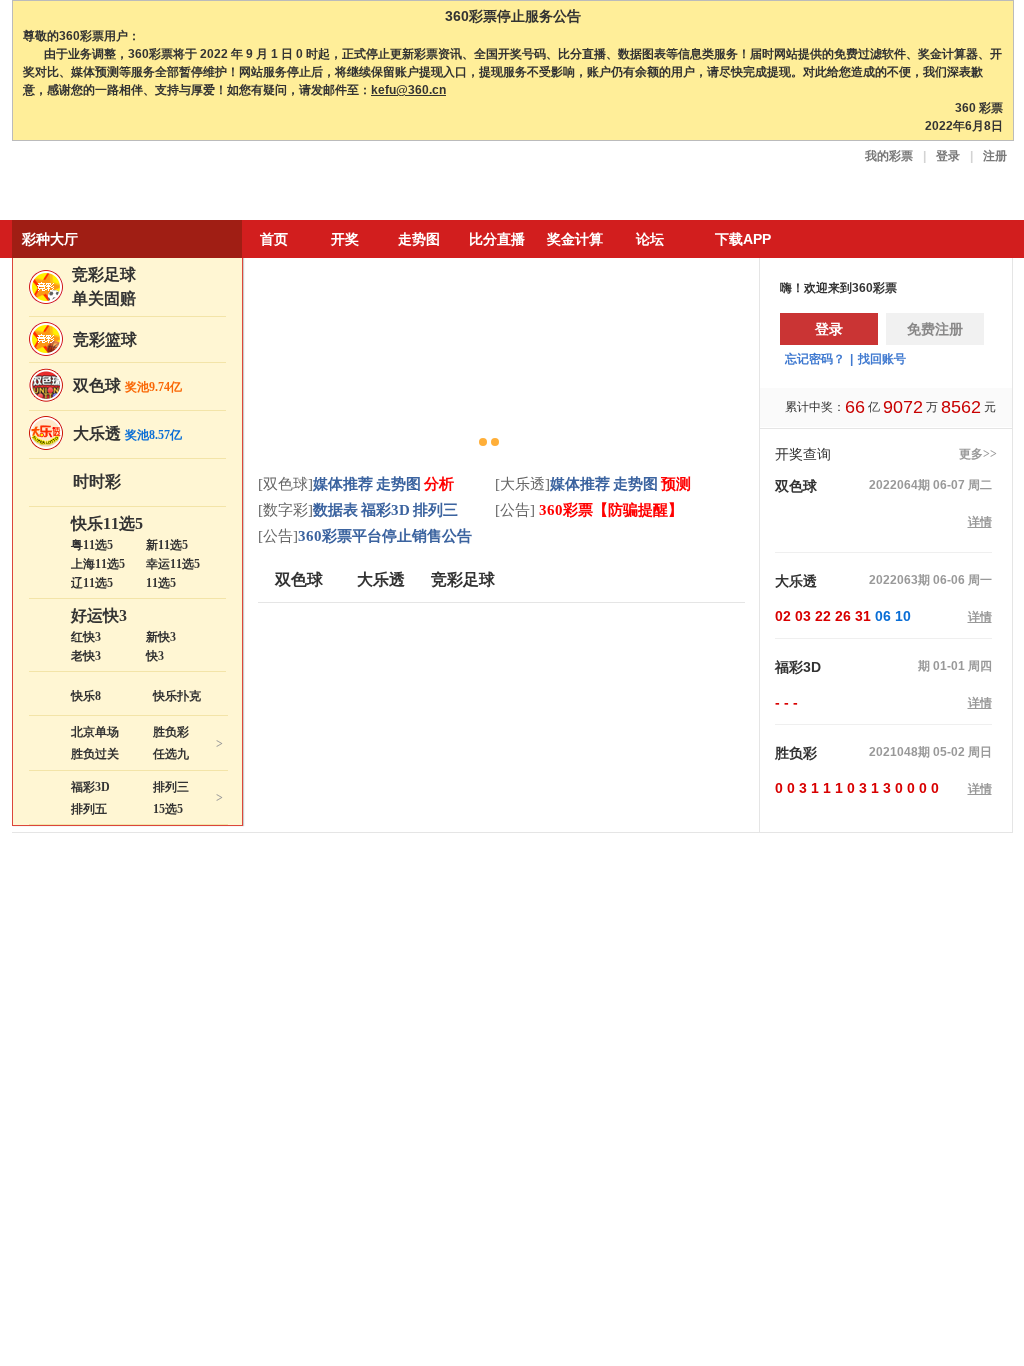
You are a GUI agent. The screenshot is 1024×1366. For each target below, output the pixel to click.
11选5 (161, 583)
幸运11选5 (173, 564)
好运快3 (99, 615)
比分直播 (497, 239)
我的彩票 (889, 156)
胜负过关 (95, 754)
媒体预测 (921, 1328)
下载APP (743, 239)
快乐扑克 (177, 696)
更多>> (978, 454)
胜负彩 (171, 732)
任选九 (171, 754)
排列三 (171, 787)
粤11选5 (92, 545)
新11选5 (167, 545)
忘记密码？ (815, 359)
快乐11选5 (107, 523)
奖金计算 (575, 239)
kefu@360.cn (408, 90)
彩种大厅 (50, 239)
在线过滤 (815, 1328)
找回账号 (882, 359)
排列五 (89, 809)
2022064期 (899, 485)
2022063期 (899, 580)
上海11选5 (98, 564)
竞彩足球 (104, 274)
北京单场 (95, 732)
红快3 (86, 637)
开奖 (345, 239)
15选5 (168, 809)
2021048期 (899, 752)
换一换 (944, 911)
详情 (980, 522)
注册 (995, 156)
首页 (274, 239)
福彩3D (90, 787)
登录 (948, 156)
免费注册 (935, 329)
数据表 (335, 510)
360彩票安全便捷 (105, 182)
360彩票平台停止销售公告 (385, 536)
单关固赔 (104, 298)
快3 (155, 656)
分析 (439, 484)
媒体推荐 (343, 484)
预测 (676, 484)
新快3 (161, 637)
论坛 (650, 239)
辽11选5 (92, 583)
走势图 (419, 239)
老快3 (86, 656)
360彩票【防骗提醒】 (609, 510)
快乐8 (86, 696)
